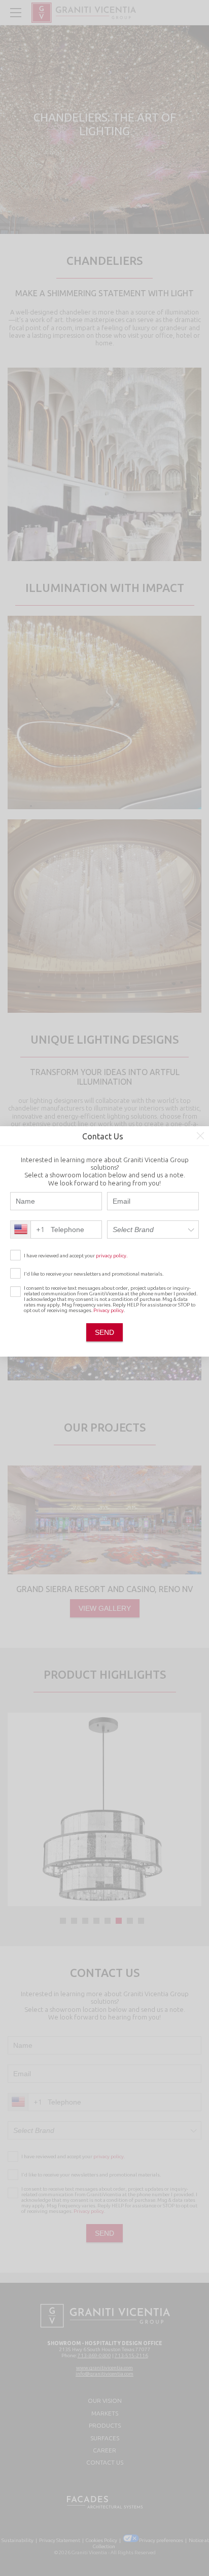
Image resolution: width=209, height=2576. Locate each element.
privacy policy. (112, 1256)
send (104, 1332)
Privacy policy (109, 1310)
